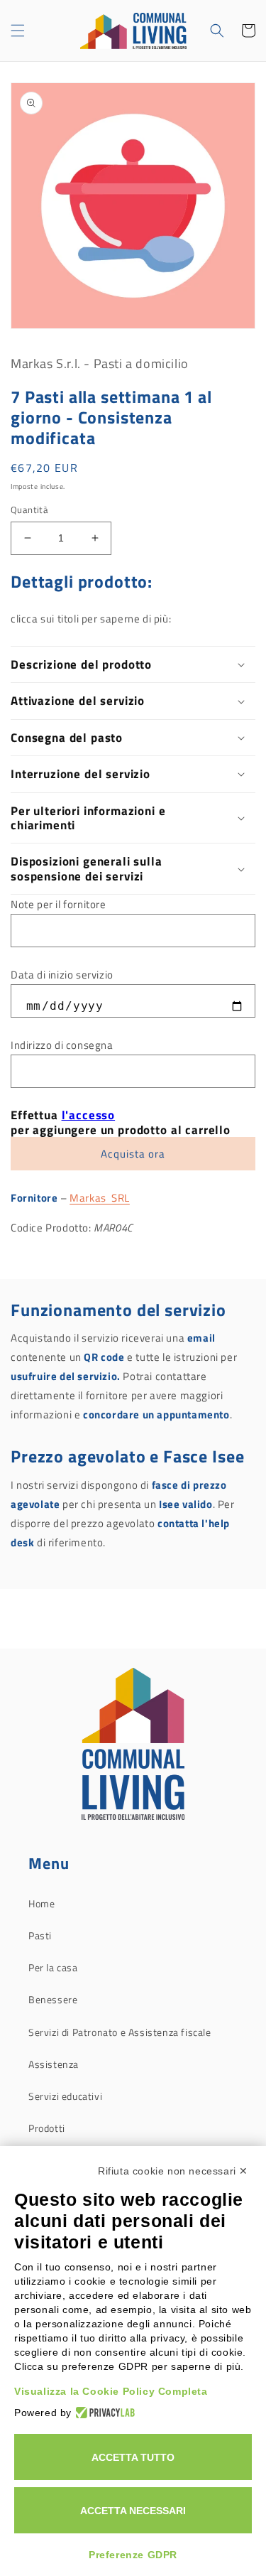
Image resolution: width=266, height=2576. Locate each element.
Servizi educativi (65, 2096)
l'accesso (89, 1115)
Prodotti (47, 2128)
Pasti (40, 1935)
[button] (18, 31)
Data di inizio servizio (62, 975)
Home (41, 1903)
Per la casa (53, 1967)
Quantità (29, 510)
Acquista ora (133, 1154)
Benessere (53, 1999)
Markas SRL (100, 1198)
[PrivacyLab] (103, 2413)
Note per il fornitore (59, 904)
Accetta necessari (133, 2511)
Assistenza (54, 2064)
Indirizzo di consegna (62, 1045)
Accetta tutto (133, 2457)
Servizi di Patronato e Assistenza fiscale (120, 2032)
